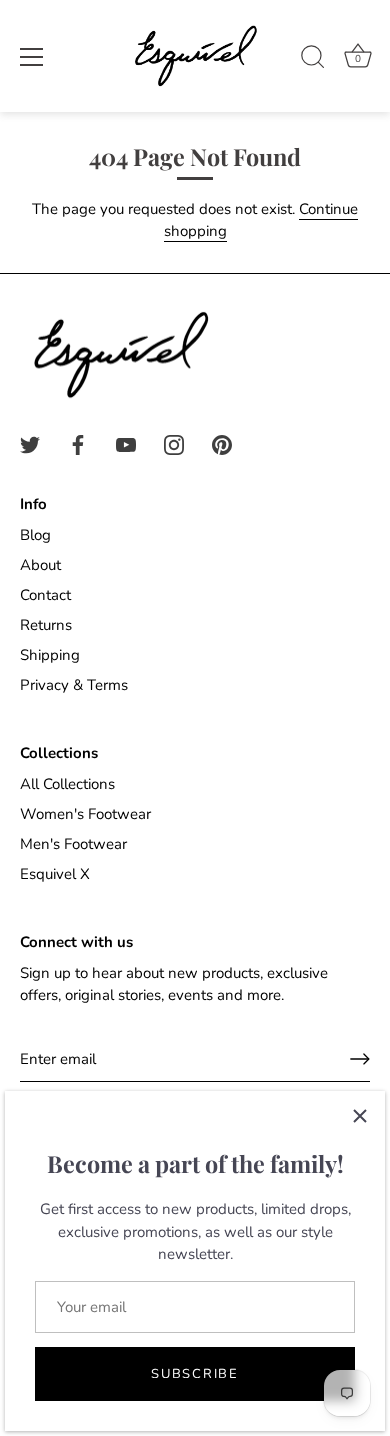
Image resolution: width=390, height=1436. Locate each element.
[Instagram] (174, 444)
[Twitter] (30, 444)
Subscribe (194, 1374)
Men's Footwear (73, 844)
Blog (35, 535)
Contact (45, 595)
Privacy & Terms (74, 685)
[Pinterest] (222, 444)
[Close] (360, 1116)
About (40, 565)
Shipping (50, 655)
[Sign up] (360, 1059)
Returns (46, 625)
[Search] (313, 60)
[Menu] (32, 57)
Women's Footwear (85, 814)
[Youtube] (126, 444)
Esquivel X (55, 874)
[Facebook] (78, 444)
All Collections (67, 784)
